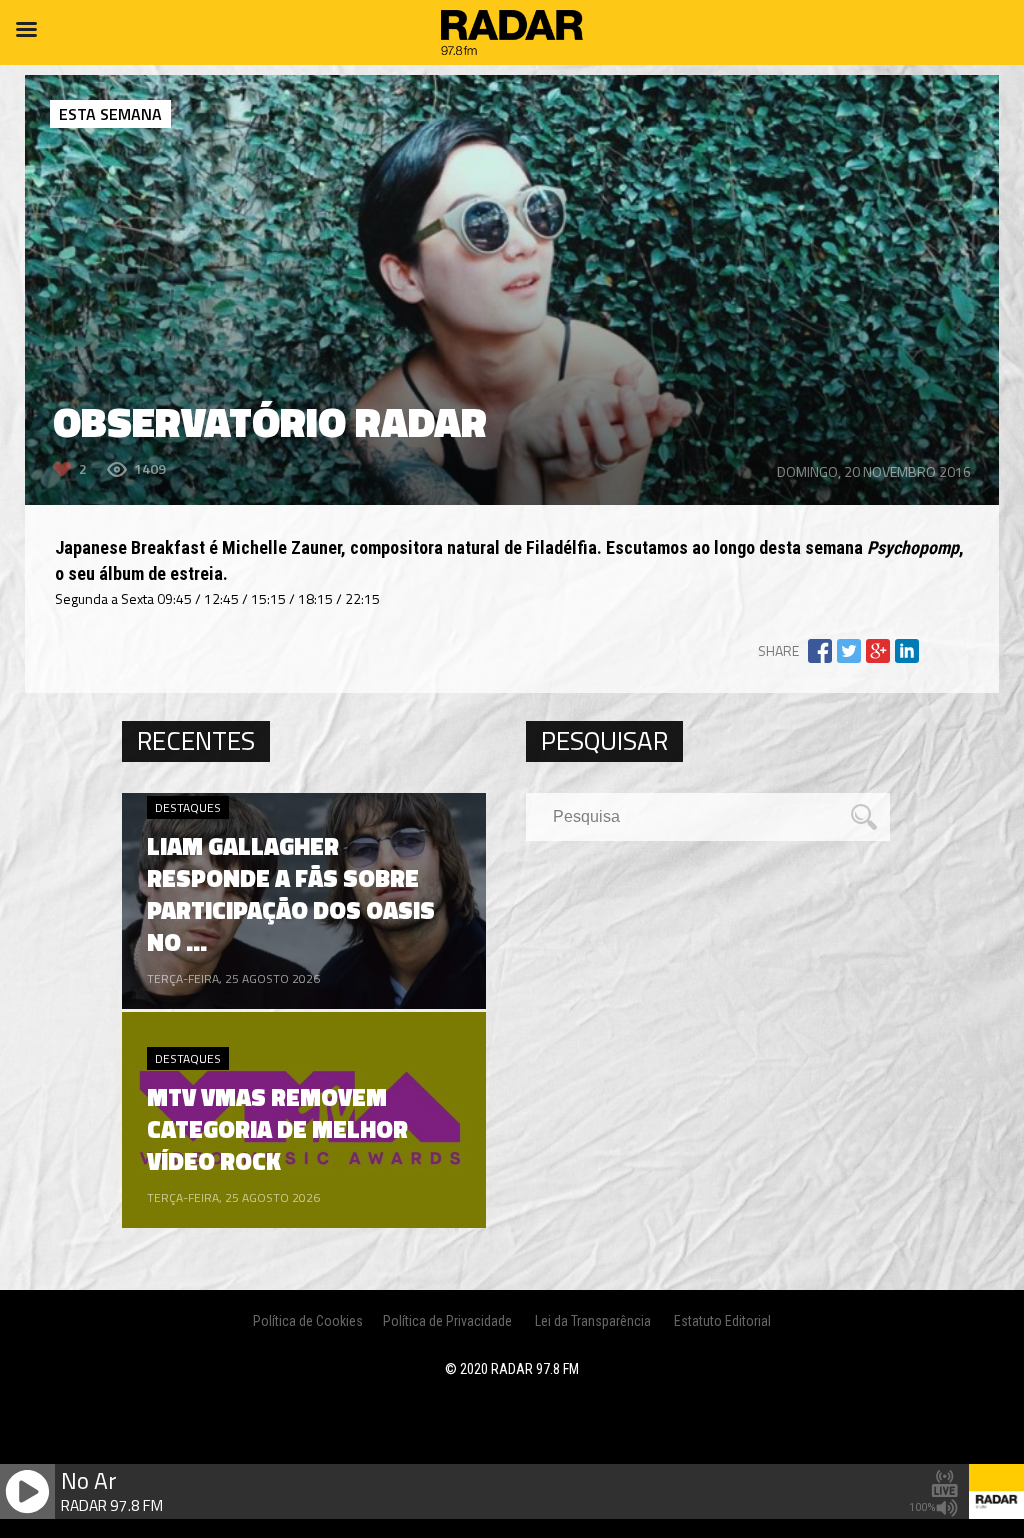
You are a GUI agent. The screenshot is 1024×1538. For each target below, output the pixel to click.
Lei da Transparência (593, 1321)
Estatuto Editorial (722, 1321)
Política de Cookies (308, 1321)
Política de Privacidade (447, 1321)
